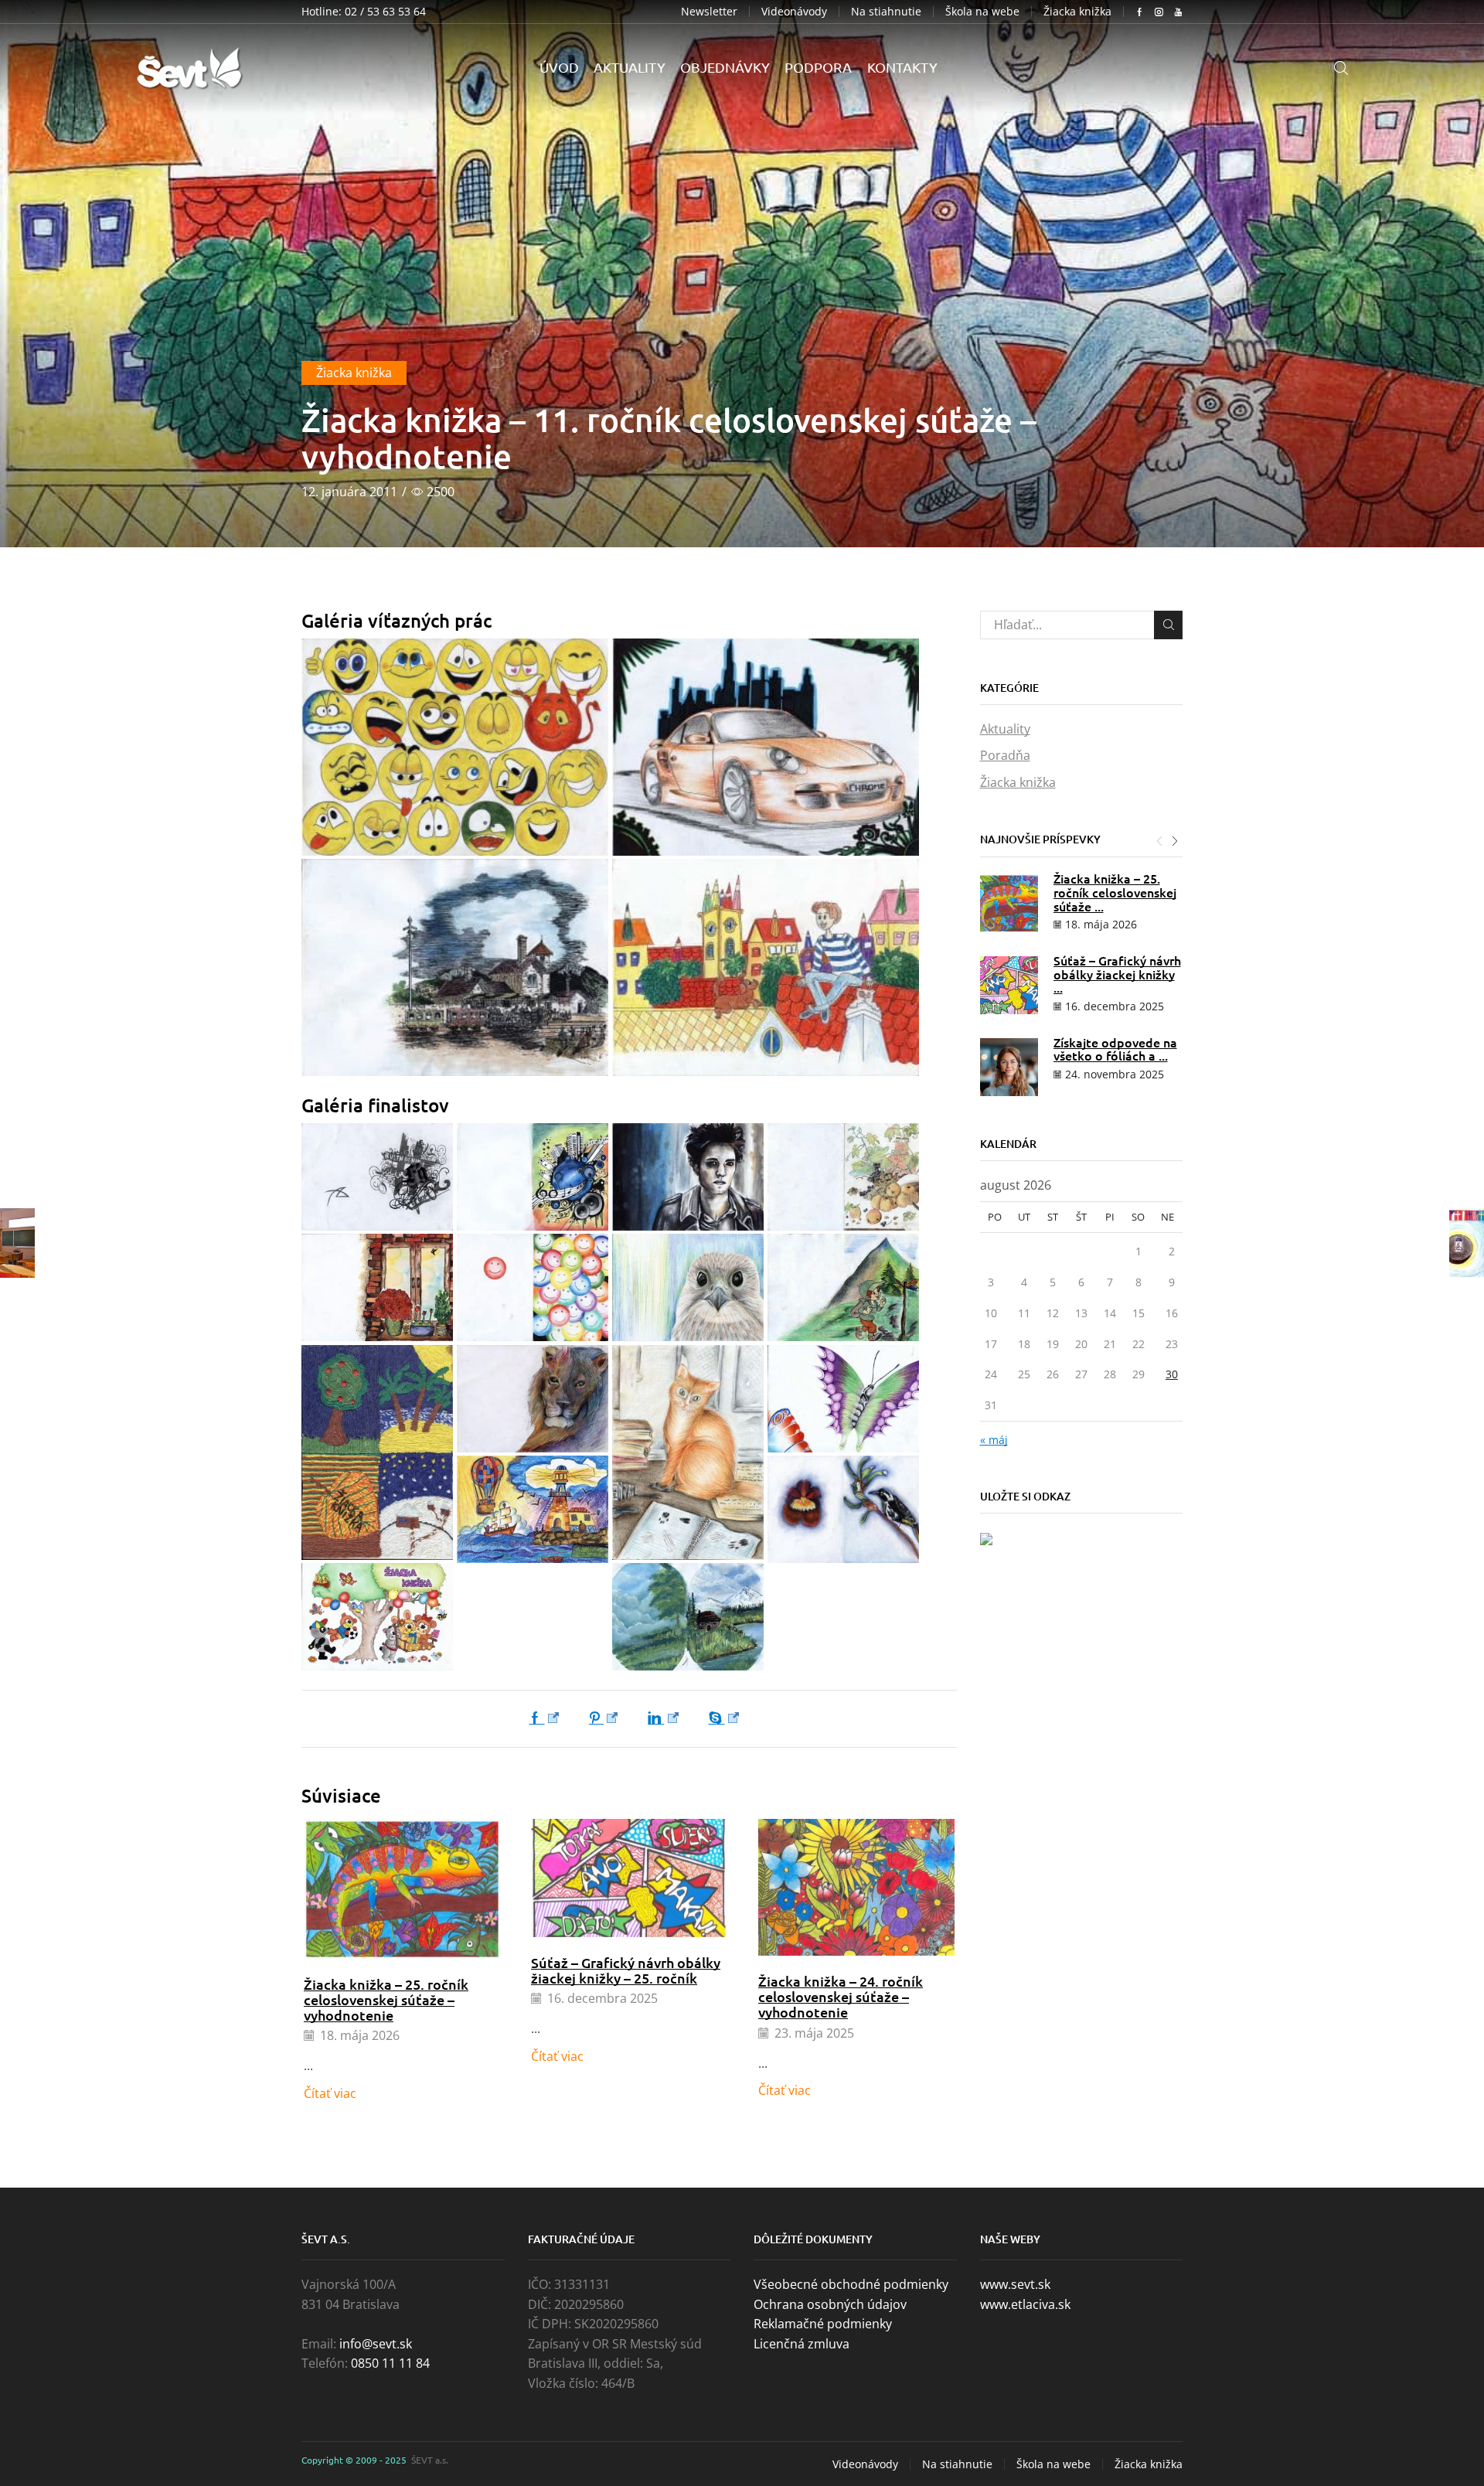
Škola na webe (982, 12)
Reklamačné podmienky (823, 2324)
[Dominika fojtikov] (455, 747)
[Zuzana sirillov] (843, 1399)
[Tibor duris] (455, 967)
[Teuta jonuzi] (688, 1452)
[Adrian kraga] (533, 1509)
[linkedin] (664, 1718)
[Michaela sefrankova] (843, 1287)
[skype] (721, 1718)
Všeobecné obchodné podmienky (851, 2284)
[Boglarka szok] (766, 967)
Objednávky (725, 67)
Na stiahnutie (886, 12)
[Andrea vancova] (377, 1617)
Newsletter (709, 11)
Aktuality (630, 67)
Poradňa (1005, 755)
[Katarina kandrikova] (843, 1177)
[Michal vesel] (766, 747)
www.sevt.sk (1015, 2284)
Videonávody (794, 12)
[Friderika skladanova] (688, 1177)
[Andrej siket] (688, 1617)
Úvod (559, 67)
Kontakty (902, 67)
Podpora (818, 67)
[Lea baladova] (533, 1287)
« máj (994, 1440)
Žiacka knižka (1077, 12)
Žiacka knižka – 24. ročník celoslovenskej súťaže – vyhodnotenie (841, 1996)
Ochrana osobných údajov (830, 2304)
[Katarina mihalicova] (377, 1287)
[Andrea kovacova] (843, 1509)
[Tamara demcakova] (533, 1399)
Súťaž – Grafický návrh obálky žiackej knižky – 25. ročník (626, 1970)
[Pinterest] (604, 1718)
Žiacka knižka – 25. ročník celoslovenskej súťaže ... (1115, 892)
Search (1168, 625)
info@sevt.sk (376, 2344)
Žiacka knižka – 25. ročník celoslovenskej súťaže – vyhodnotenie (386, 1999)
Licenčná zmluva (802, 2344)
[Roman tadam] (377, 1452)
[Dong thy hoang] (533, 1177)
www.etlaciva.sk (1025, 2304)
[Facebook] (548, 1718)
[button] (1159, 841)
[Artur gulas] (377, 1177)
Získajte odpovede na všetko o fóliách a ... (1115, 1049)
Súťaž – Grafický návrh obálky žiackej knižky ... (1117, 974)
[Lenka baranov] (688, 1287)
